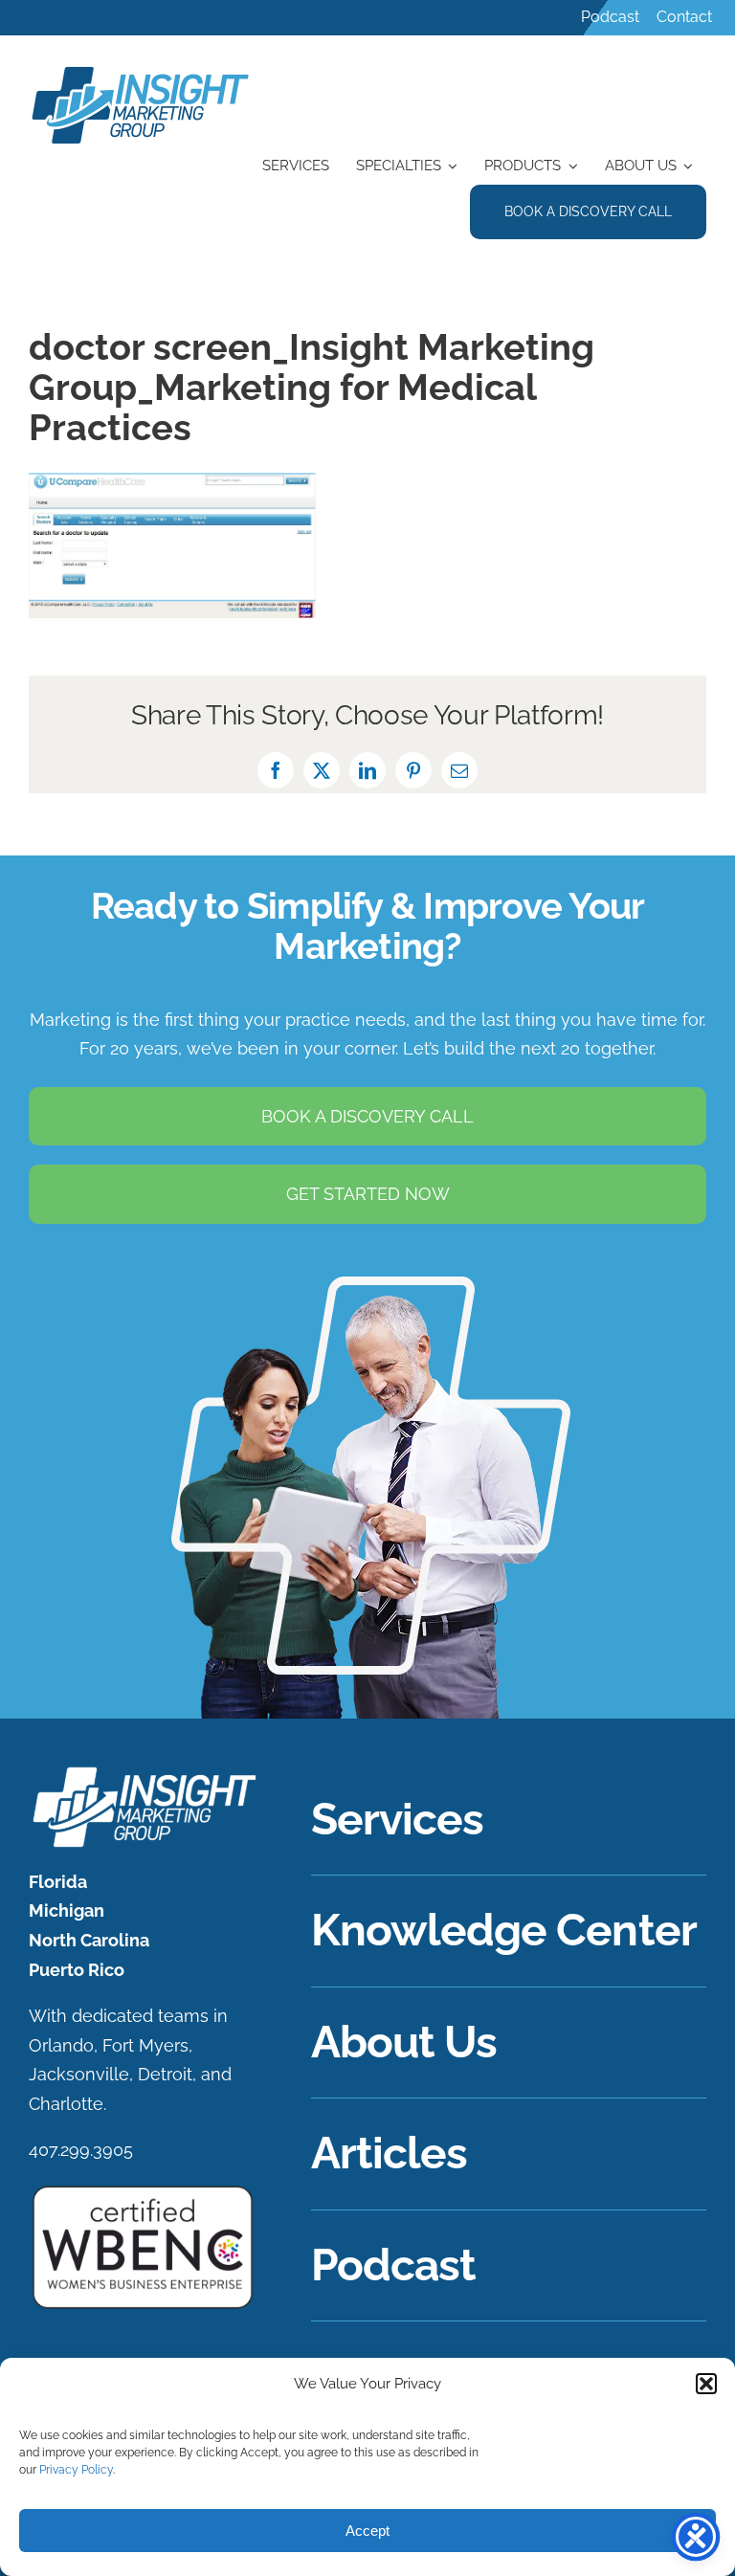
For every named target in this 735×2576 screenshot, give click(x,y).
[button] (706, 2384)
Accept (367, 2531)
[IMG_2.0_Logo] (142, 68)
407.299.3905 (81, 2150)
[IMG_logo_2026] (143, 1773)
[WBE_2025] (143, 2191)
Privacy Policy (76, 2470)
